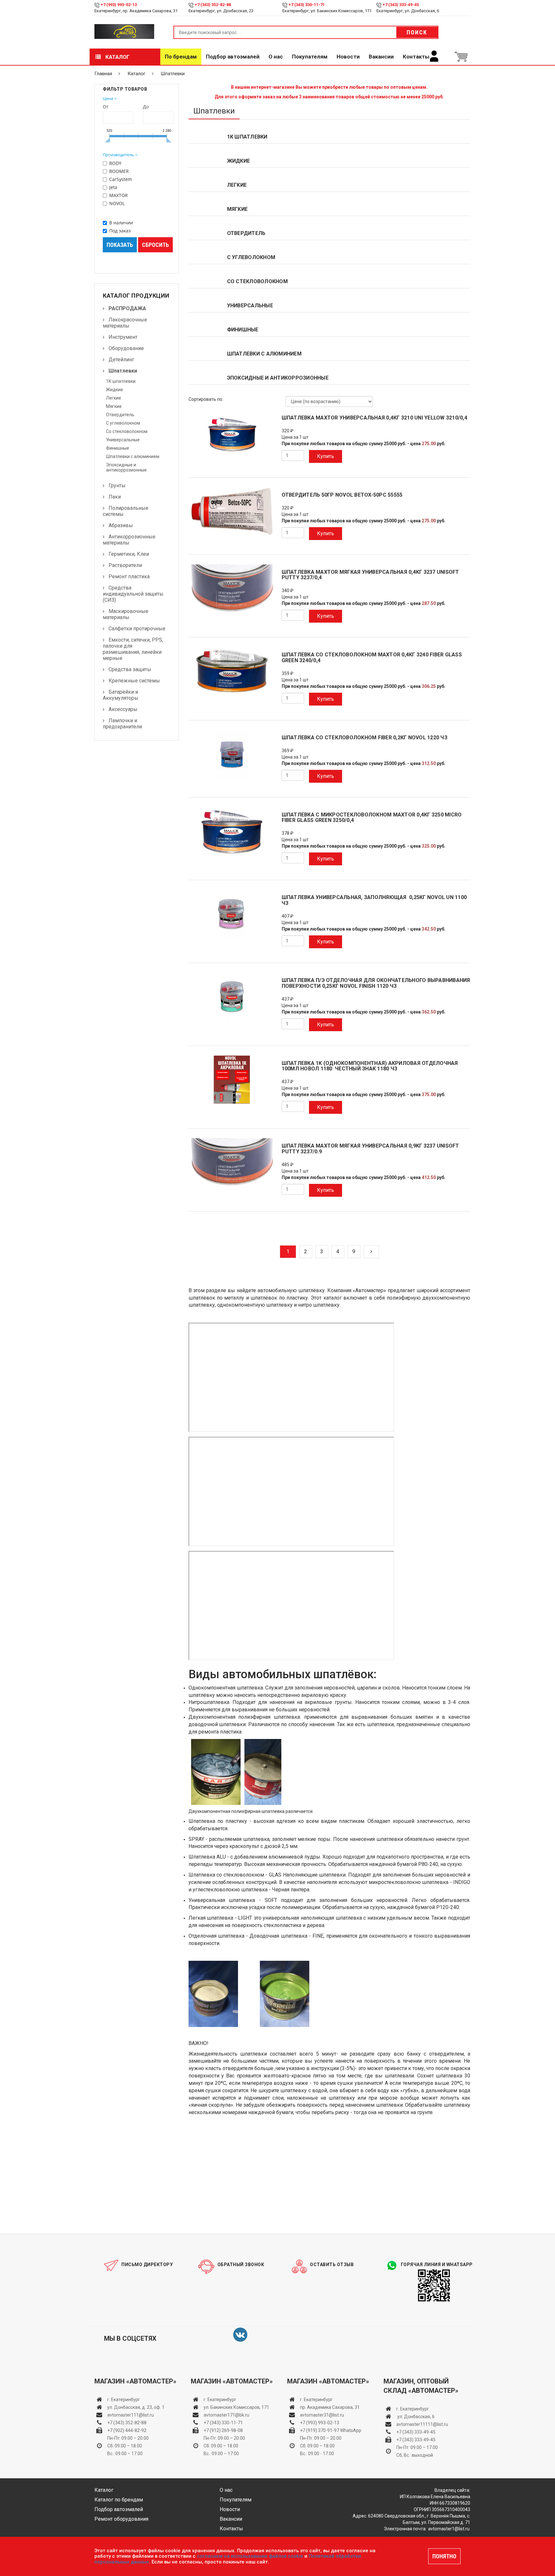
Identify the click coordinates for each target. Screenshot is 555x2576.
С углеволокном (123, 423)
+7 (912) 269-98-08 (223, 2430)
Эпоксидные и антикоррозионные (126, 467)
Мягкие (114, 406)
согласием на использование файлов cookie (250, 2556)
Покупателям (310, 57)
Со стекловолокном (127, 431)
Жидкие (115, 390)
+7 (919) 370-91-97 (320, 2430)
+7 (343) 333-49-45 (401, 5)
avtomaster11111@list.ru (422, 2424)
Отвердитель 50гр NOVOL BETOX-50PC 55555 (342, 495)
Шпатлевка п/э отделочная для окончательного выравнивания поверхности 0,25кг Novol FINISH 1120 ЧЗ (376, 983)
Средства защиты (130, 669)
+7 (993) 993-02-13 (320, 2423)
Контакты (416, 57)
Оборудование (126, 348)
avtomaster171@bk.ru (226, 2415)
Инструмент (123, 337)
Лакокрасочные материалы (125, 323)
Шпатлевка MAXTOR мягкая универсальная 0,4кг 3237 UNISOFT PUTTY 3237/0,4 (370, 575)
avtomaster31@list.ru (322, 2415)
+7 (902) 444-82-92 (127, 2430)
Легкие (114, 398)
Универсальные (123, 440)
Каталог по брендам (119, 2500)
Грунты (117, 486)
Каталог (117, 57)
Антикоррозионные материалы (129, 540)
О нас (276, 57)
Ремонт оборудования (121, 2519)
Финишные (118, 448)
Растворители (125, 565)
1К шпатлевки (121, 381)
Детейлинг (121, 360)
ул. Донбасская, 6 (415, 2417)
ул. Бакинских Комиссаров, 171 (236, 2407)
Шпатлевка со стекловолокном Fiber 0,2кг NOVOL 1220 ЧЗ (365, 738)
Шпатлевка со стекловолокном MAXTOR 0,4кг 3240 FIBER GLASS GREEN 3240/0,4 (372, 658)
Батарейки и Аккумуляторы (121, 695)
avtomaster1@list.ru (449, 2529)
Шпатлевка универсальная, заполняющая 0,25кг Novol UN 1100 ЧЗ (374, 900)
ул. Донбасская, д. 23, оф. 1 (136, 2407)
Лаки (115, 497)
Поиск (417, 32)
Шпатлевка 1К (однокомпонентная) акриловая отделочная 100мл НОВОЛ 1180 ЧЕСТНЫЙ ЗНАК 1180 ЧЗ (370, 1066)
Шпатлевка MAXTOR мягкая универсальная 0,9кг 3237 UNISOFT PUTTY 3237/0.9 (370, 1149)
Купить (326, 456)
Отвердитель (120, 415)
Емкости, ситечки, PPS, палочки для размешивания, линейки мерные (133, 649)
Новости (348, 57)
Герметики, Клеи (129, 554)
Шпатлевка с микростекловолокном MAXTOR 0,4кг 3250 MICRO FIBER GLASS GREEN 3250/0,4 (372, 818)
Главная (103, 74)
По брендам (181, 57)
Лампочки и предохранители (122, 724)
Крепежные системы (134, 681)
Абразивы (121, 525)
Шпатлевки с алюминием (133, 456)
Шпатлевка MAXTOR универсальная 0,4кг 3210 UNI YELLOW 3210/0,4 (374, 418)
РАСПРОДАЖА (127, 308)
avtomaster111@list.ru (131, 2415)
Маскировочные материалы (126, 614)
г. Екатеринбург (124, 2400)
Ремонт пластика (129, 576)
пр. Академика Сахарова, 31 (330, 2407)
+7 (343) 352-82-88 (213, 5)
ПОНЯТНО (444, 2556)
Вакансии (381, 57)
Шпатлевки (123, 371)
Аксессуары (123, 709)
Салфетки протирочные (137, 629)
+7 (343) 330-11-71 (307, 5)
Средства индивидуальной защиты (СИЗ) (133, 594)
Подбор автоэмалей (233, 57)
